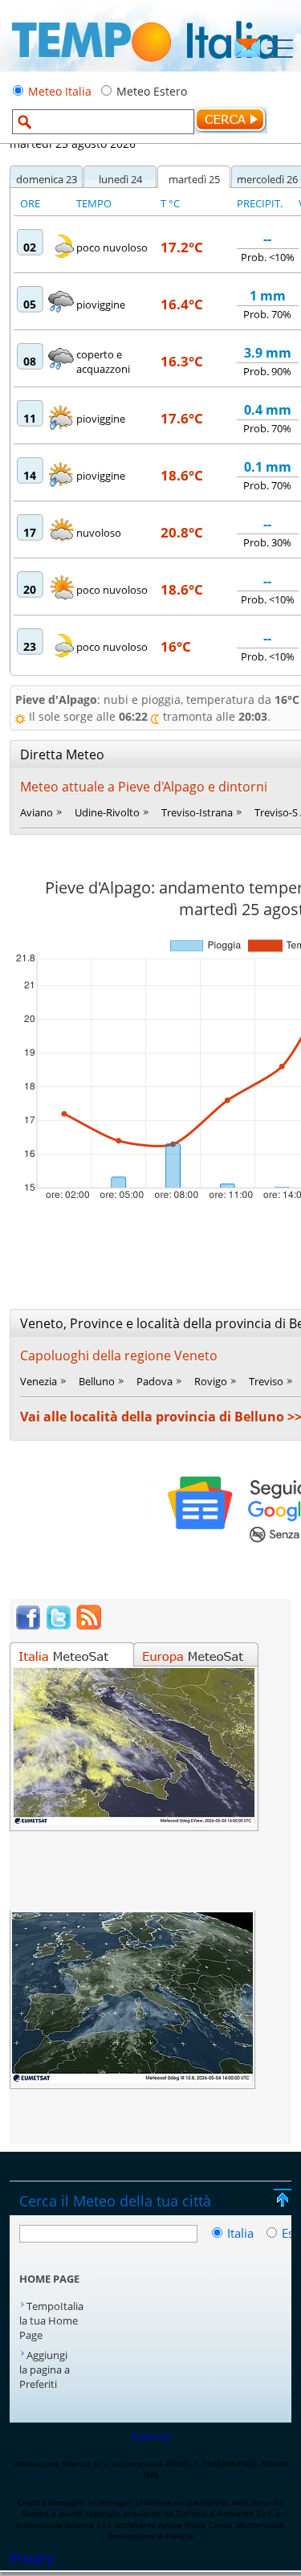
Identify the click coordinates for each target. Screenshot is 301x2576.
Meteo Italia (60, 91)
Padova (155, 1381)
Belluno (97, 1381)
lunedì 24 (120, 179)
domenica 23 (47, 179)
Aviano (37, 812)
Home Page (49, 2279)
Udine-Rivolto (107, 812)
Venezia (39, 1381)
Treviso (266, 1381)
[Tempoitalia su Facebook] (28, 1626)
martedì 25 (194, 179)
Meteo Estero (152, 91)
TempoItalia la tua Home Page (51, 2320)
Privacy (31, 2558)
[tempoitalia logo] (145, 67)
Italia (242, 2233)
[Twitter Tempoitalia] (59, 1626)
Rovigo (211, 1381)
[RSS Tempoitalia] (89, 1626)
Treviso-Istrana (197, 812)
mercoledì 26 (267, 179)
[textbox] (103, 122)
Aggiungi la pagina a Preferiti (45, 2370)
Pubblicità (151, 2436)
